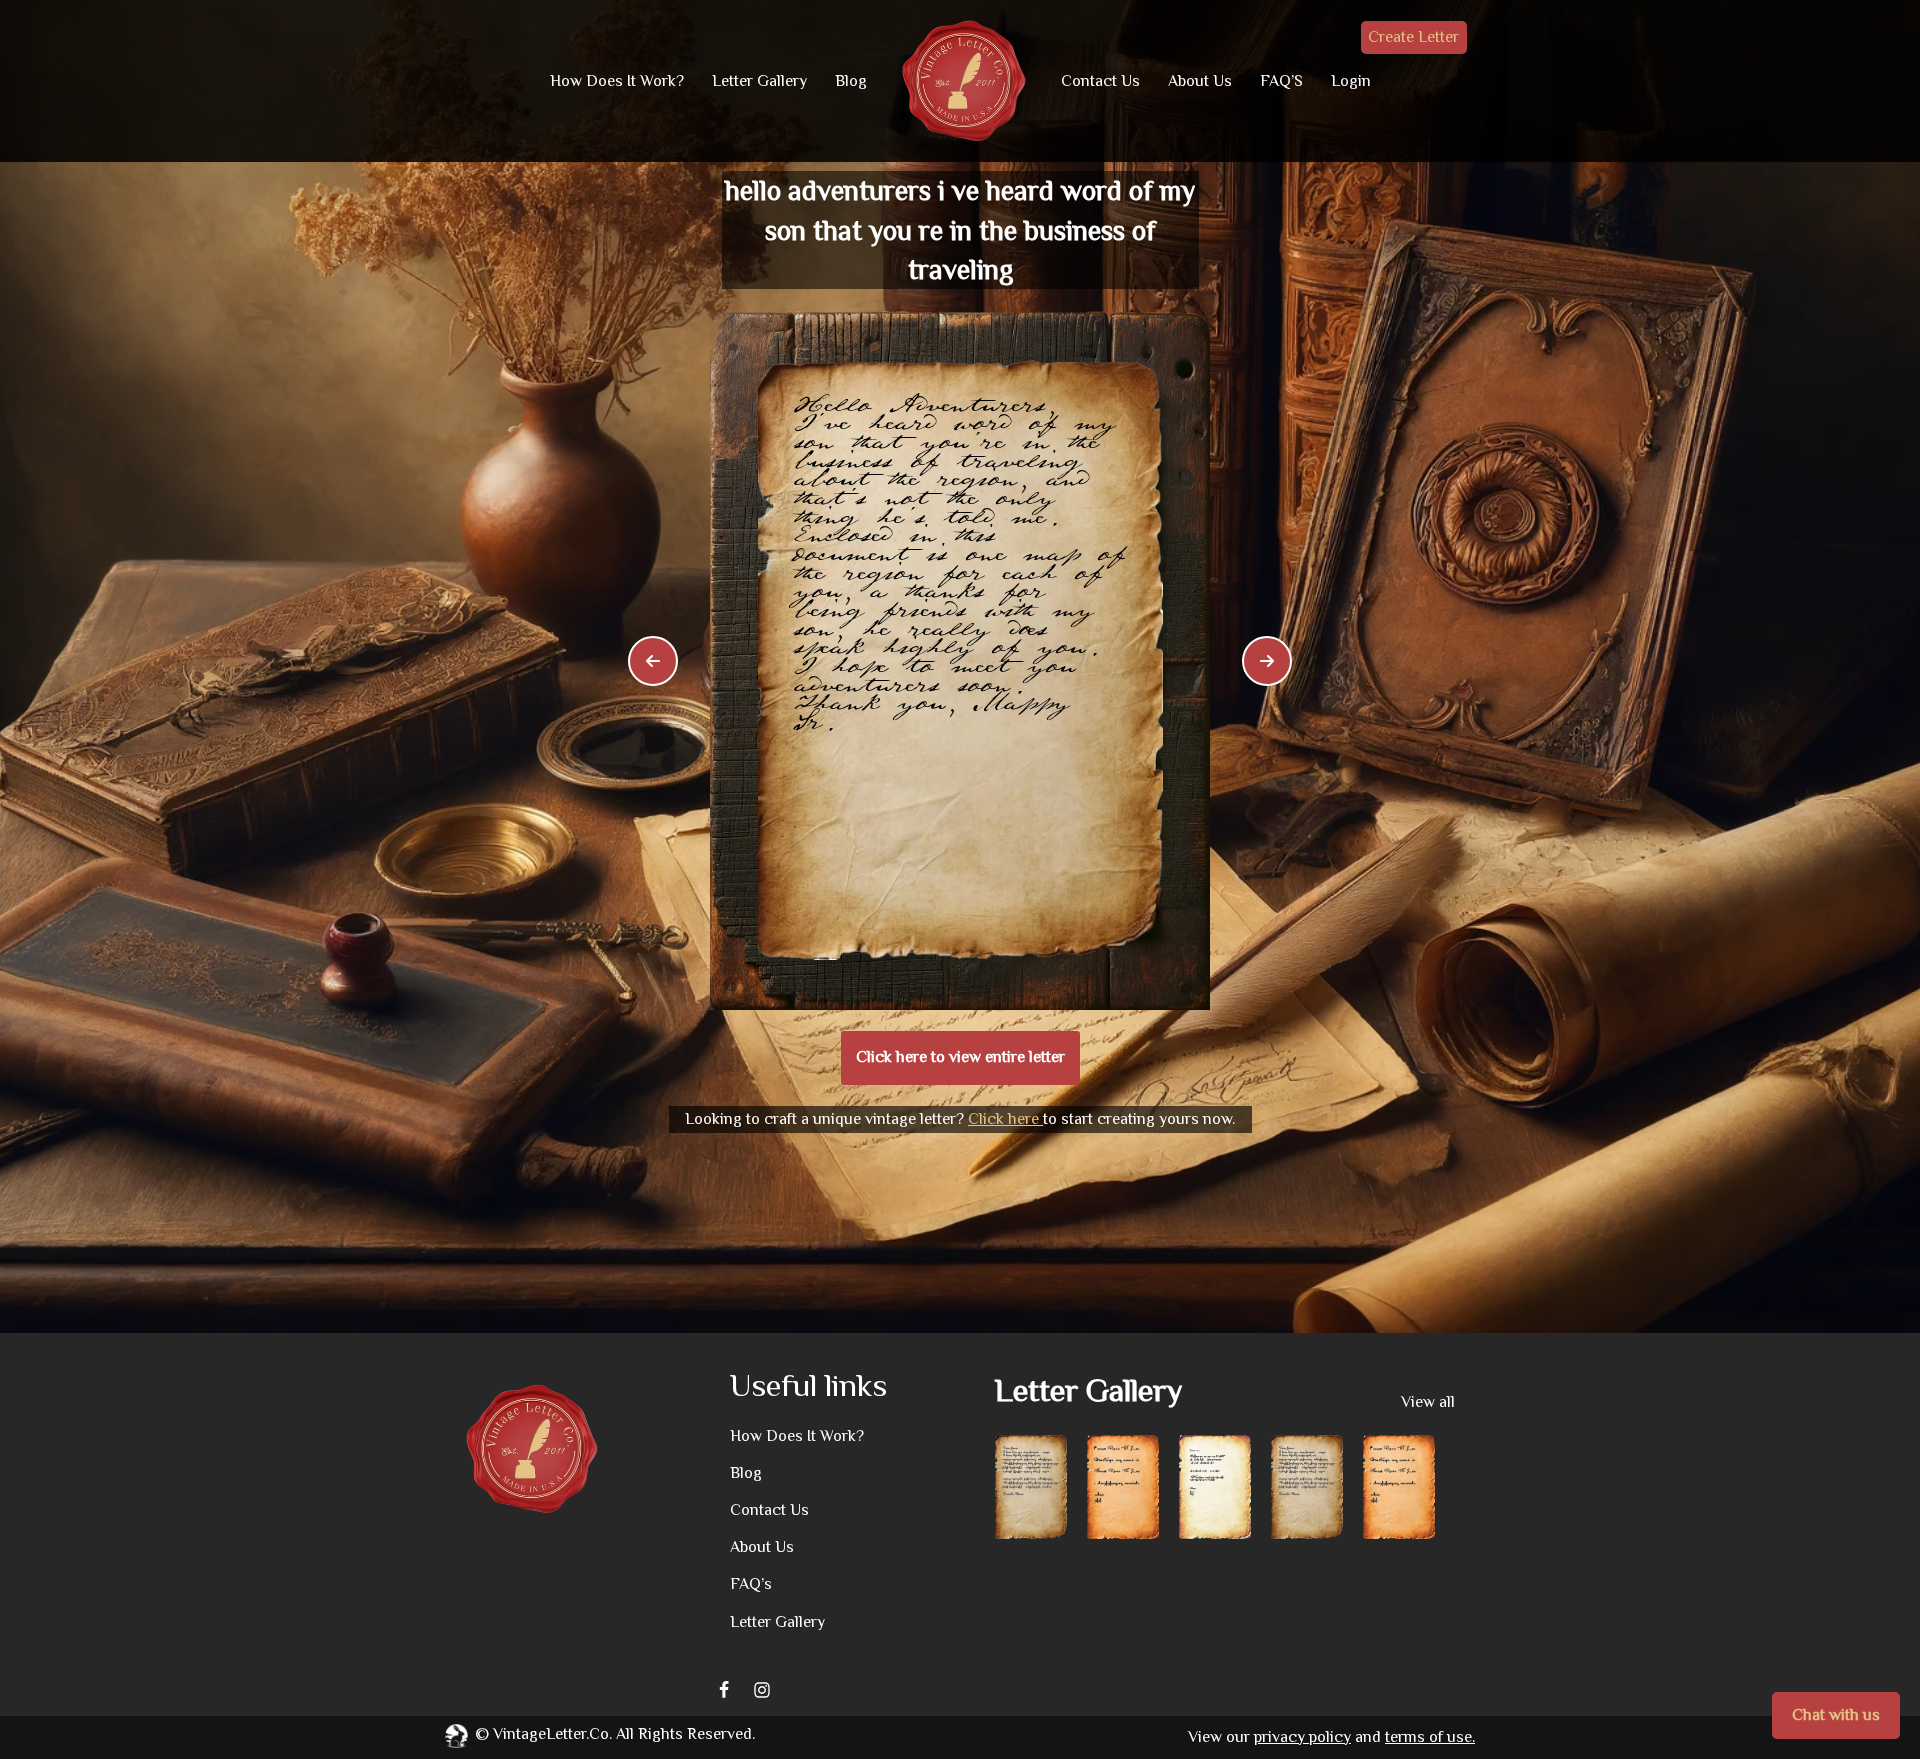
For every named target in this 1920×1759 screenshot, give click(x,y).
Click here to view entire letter (960, 1057)
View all (1428, 1402)
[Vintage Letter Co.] (964, 81)
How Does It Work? (617, 81)
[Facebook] (724, 1690)
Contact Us (1100, 81)
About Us (1200, 81)
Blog (851, 81)
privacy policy (1302, 1737)
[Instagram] (762, 1690)
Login (1351, 81)
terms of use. (1430, 1737)
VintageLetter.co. (552, 1734)
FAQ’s (751, 1584)
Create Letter (1413, 37)
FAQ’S (1281, 81)
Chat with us (1836, 1715)
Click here (1005, 1119)
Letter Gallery (759, 81)
